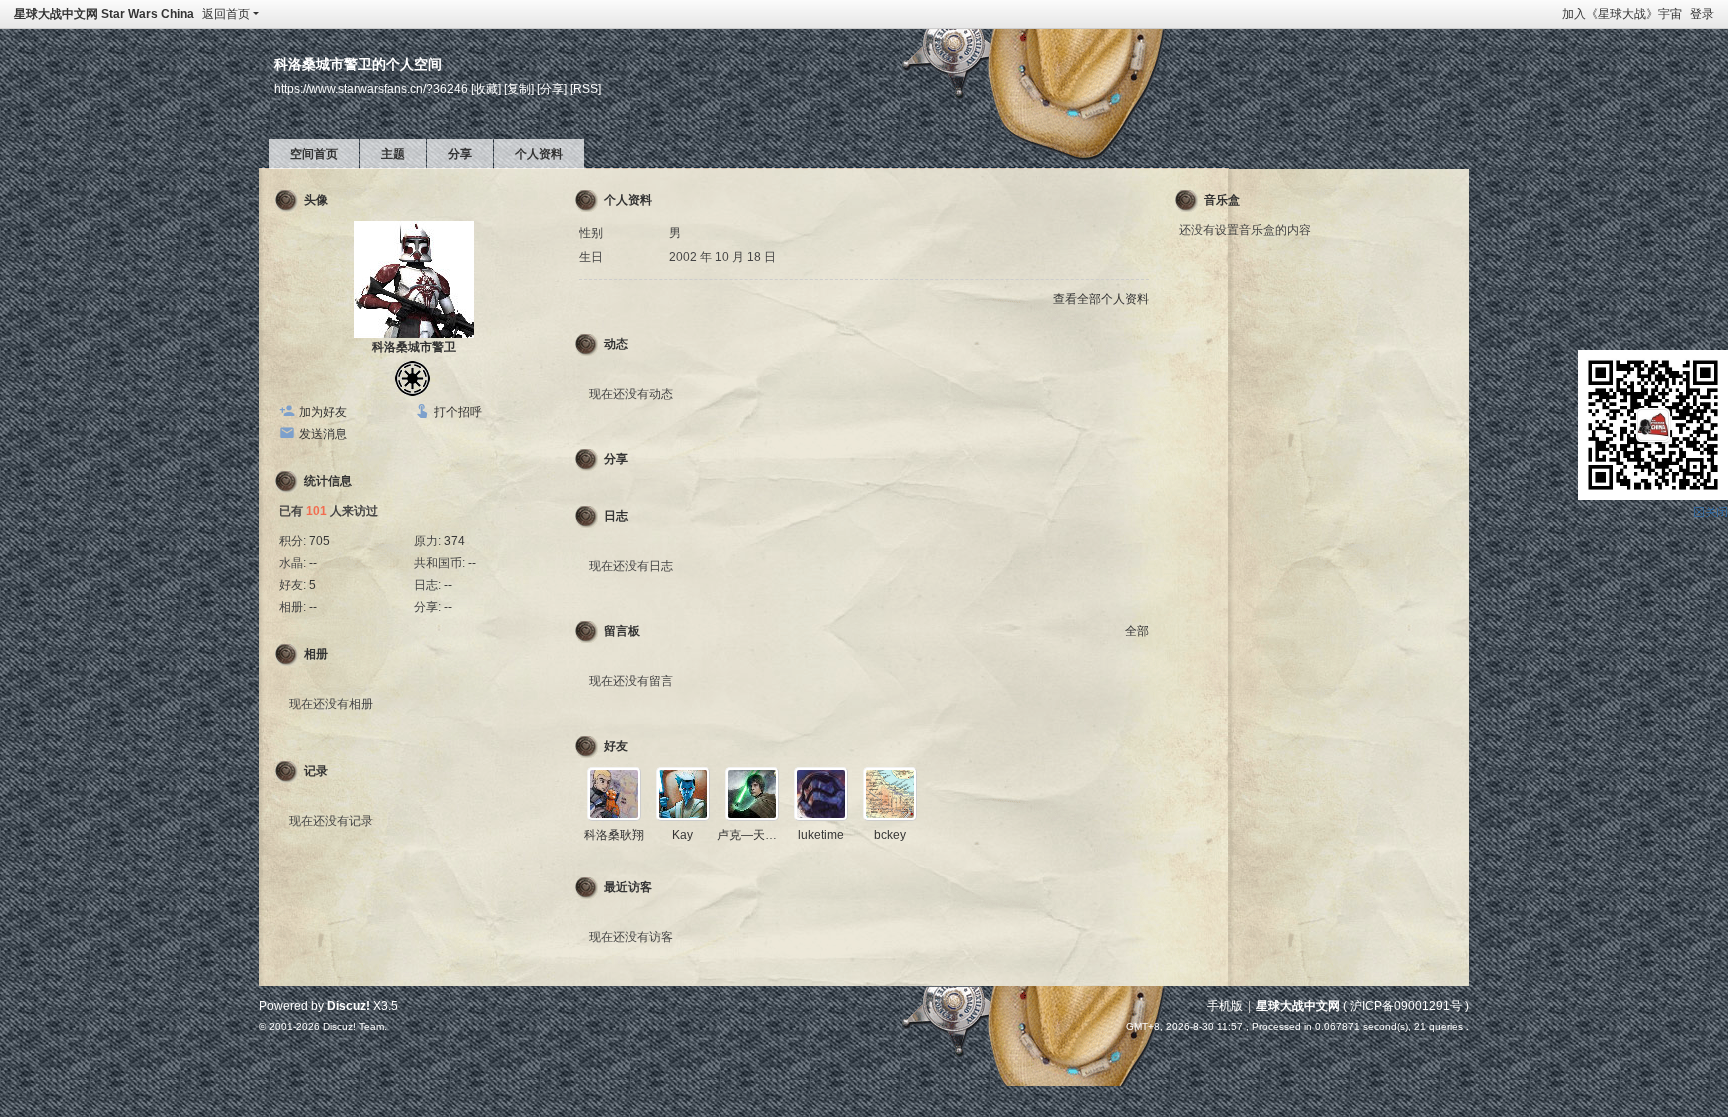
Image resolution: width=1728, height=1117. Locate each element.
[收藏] (486, 88)
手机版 (1225, 1006)
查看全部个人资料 (1101, 299)
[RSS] (585, 88)
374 (454, 541)
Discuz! (348, 1006)
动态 (616, 344)
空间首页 (314, 154)
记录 (316, 771)
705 (319, 541)
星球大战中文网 (1298, 1006)
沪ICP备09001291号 (1406, 1006)
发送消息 (323, 434)
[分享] (552, 88)
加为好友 (323, 412)
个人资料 (539, 154)
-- (313, 563)
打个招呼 (458, 412)
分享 (460, 154)
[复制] (519, 88)
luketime (821, 835)
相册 (316, 654)
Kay (682, 835)
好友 (616, 746)
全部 (1137, 631)
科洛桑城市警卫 (414, 347)
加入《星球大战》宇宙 (1622, 14)
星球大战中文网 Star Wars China (104, 14)
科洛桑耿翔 (614, 835)
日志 (616, 516)
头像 (316, 200)
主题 (393, 154)
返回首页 (226, 14)
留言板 (622, 631)
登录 (1702, 14)
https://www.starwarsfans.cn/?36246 (371, 88)
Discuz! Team (353, 1026)
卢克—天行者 (753, 835)
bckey (890, 835)
